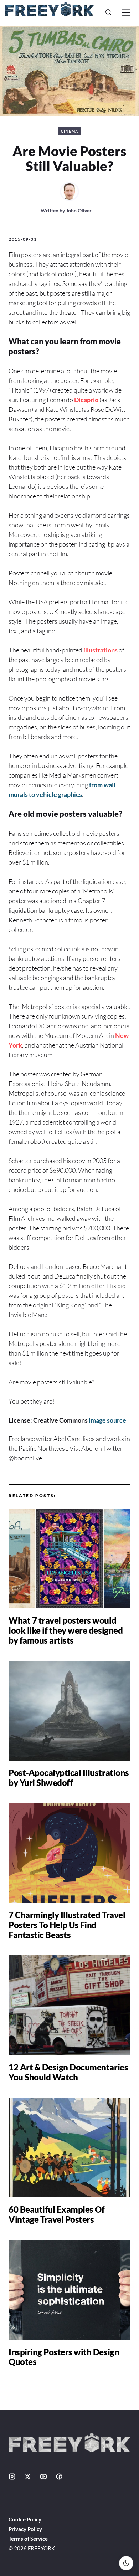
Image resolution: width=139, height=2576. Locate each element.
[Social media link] (12, 2477)
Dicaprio (86, 400)
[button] (109, 12)
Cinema (70, 131)
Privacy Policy (25, 2529)
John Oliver (79, 211)
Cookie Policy (25, 2519)
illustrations (101, 650)
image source (107, 1420)
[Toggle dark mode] (126, 2563)
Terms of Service (28, 2539)
